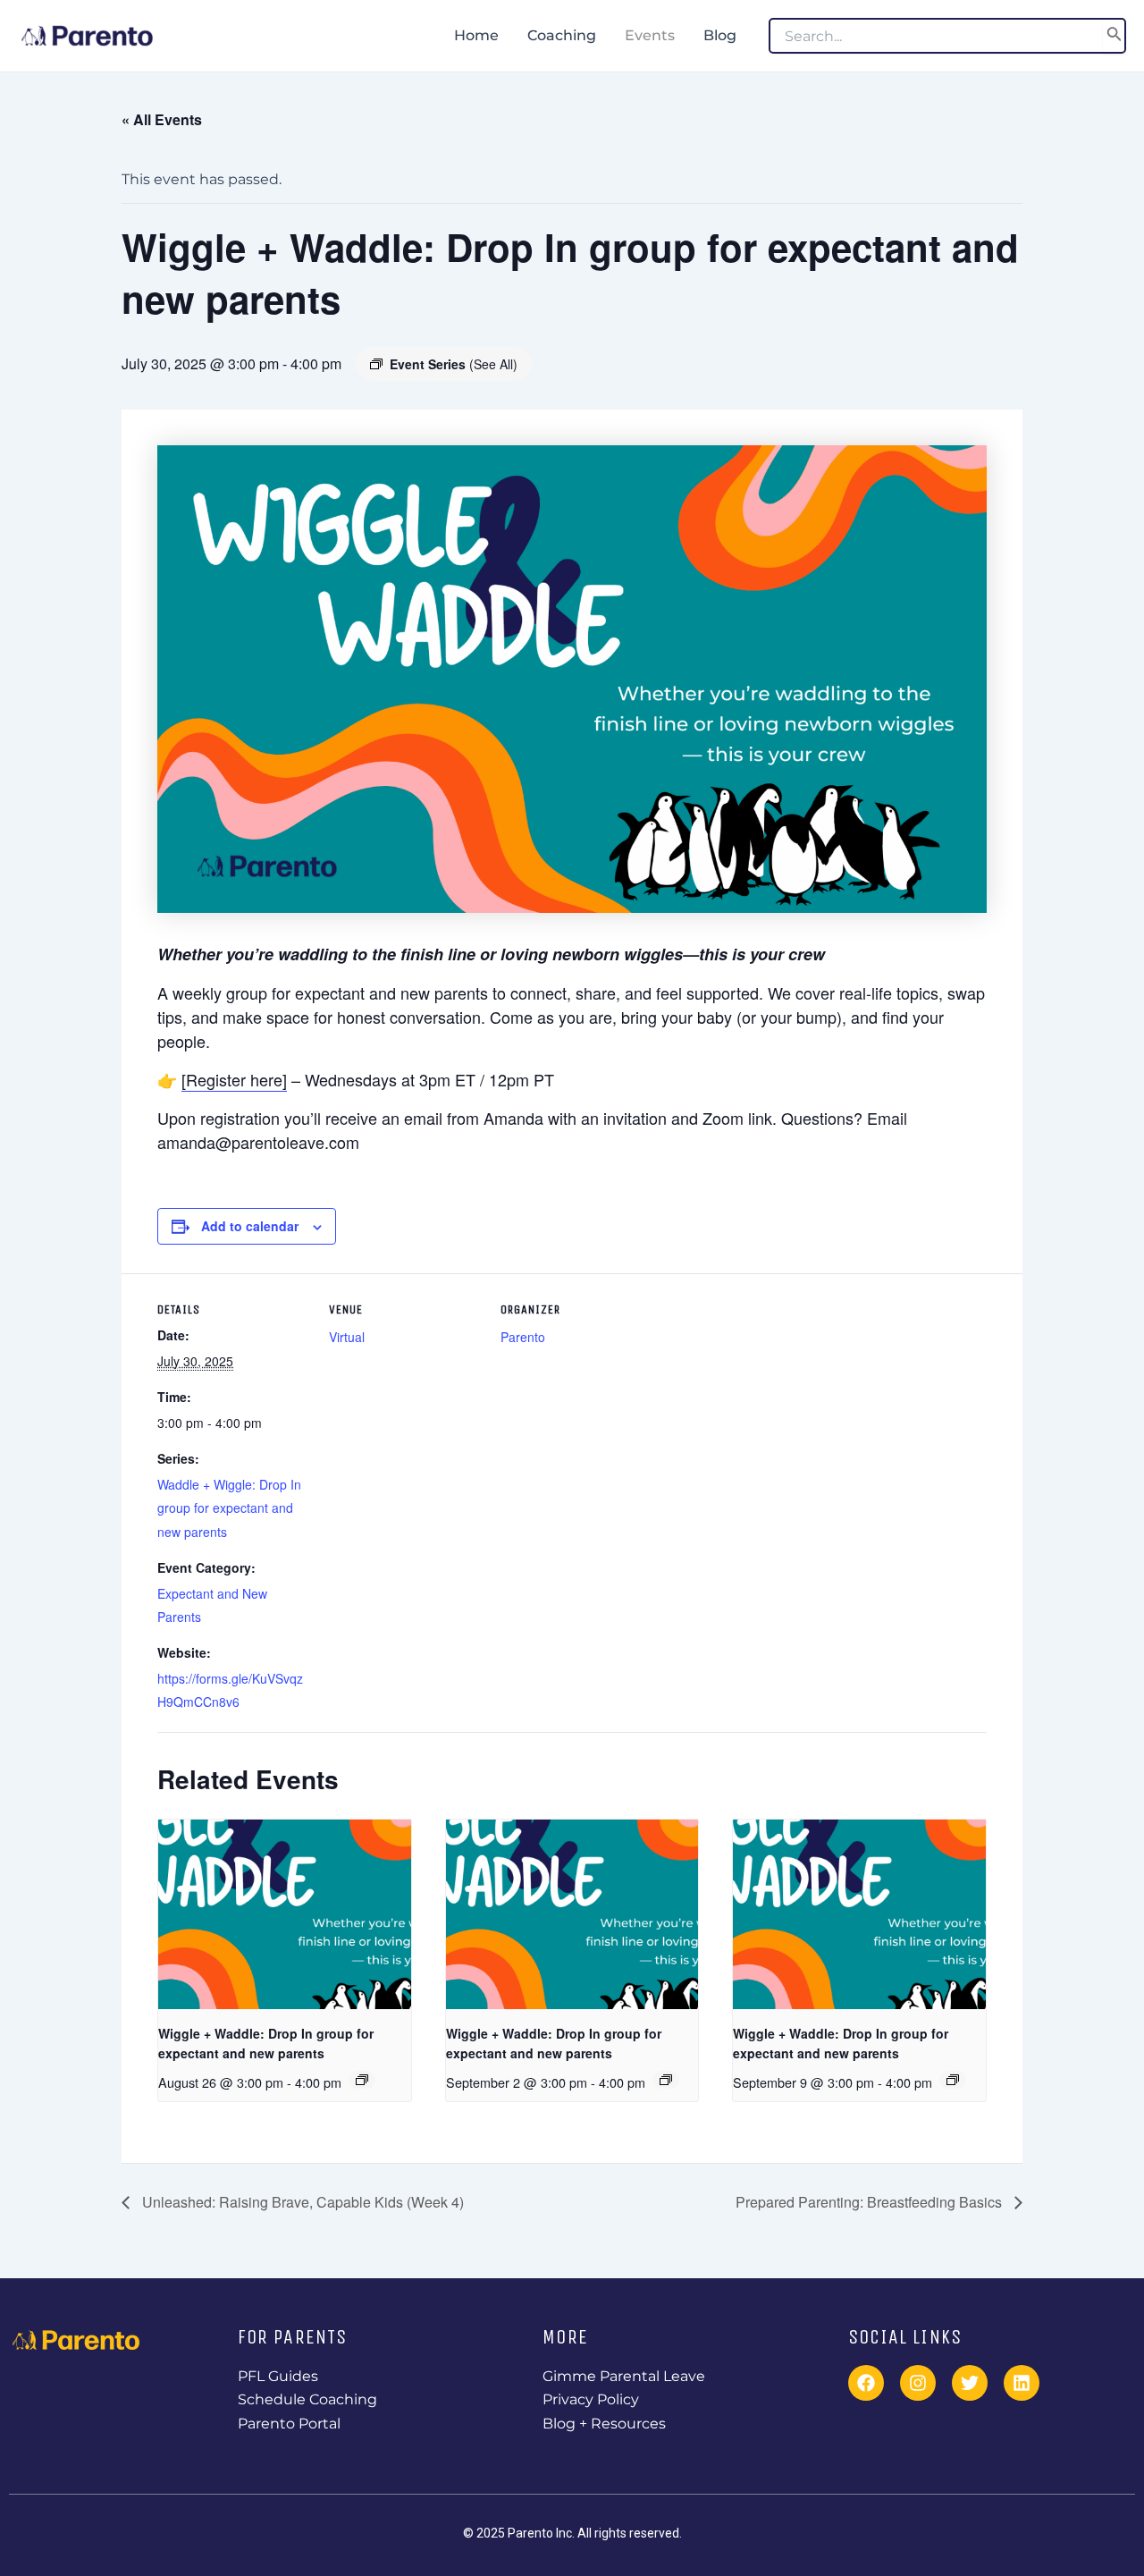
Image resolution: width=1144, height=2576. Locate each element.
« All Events (162, 119)
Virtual (347, 1337)
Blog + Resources (604, 2424)
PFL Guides (278, 2376)
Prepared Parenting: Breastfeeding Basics (871, 2202)
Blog (720, 35)
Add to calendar (250, 1226)
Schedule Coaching (307, 2399)
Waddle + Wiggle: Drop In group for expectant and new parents (229, 1508)
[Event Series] (362, 2080)
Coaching (562, 35)
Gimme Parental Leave (624, 2376)
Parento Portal (289, 2424)
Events (650, 35)
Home (476, 35)
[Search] (1115, 36)
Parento (523, 1337)
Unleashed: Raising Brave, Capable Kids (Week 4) (301, 2202)
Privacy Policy (591, 2399)
